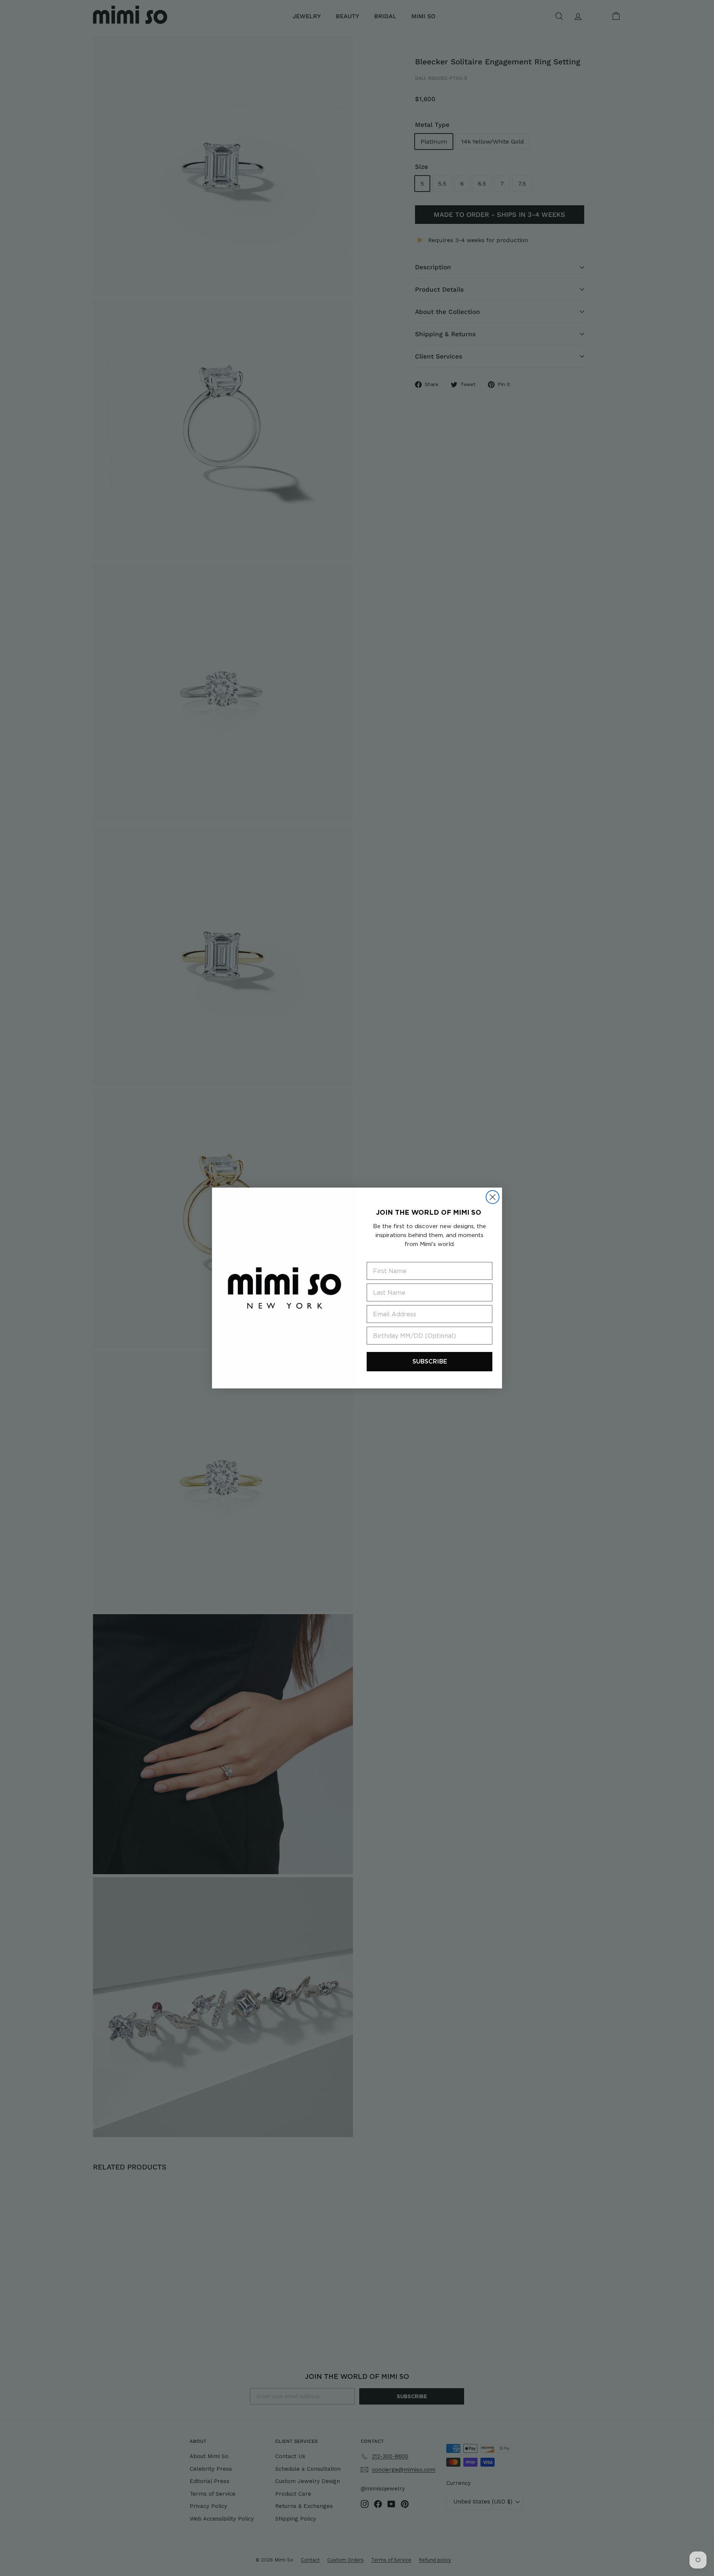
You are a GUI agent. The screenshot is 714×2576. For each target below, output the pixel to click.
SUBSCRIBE (430, 1361)
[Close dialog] (493, 1197)
